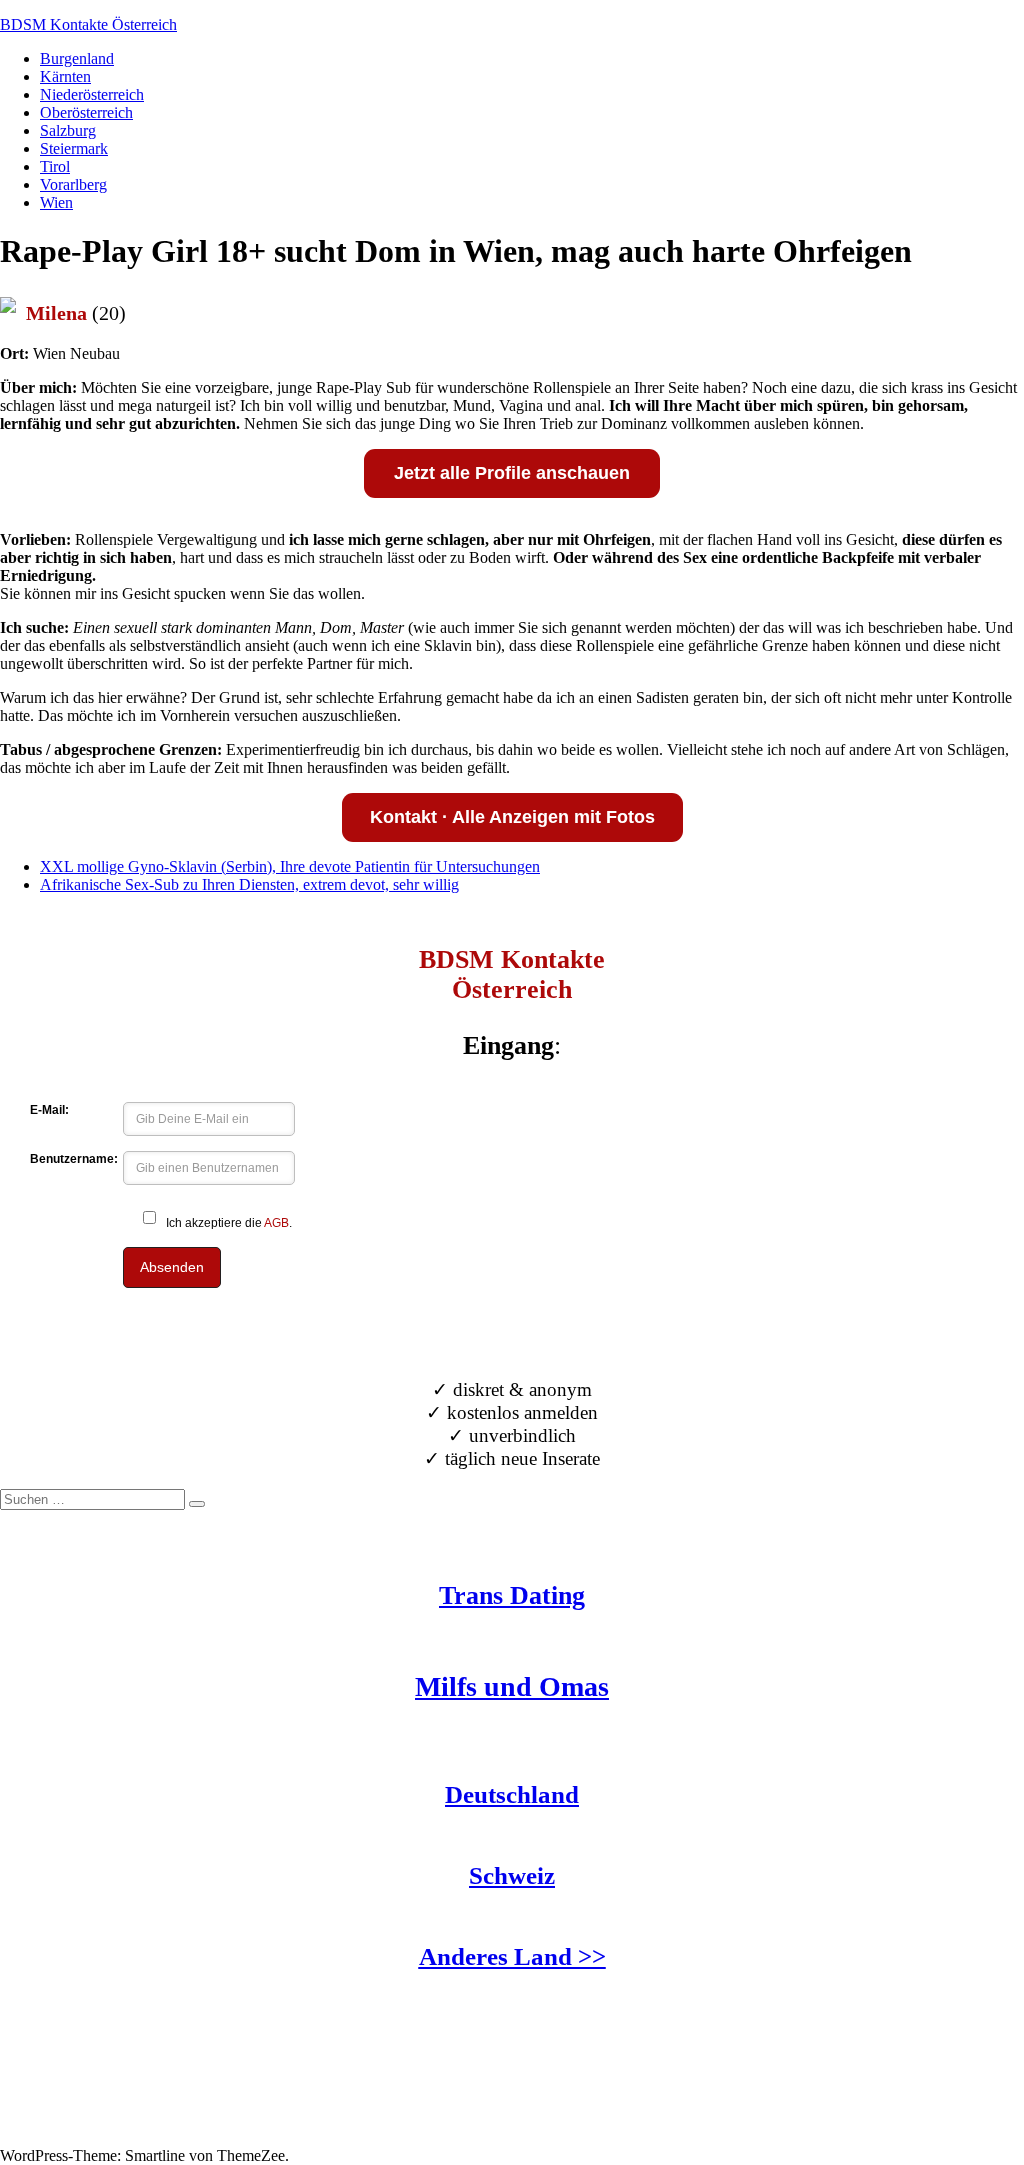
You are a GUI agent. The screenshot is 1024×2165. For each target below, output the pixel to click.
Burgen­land (77, 58)
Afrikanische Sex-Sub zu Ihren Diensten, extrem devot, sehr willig (249, 884)
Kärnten (65, 76)
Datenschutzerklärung (69, 2137)
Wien (56, 202)
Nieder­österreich (92, 94)
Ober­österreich (86, 112)
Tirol (55, 166)
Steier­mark (74, 148)
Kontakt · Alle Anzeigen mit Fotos (512, 817)
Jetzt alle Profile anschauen (512, 473)
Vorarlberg (73, 184)
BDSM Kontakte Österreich (88, 24)
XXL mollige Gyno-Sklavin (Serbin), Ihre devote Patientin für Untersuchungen (290, 866)
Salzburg (68, 130)
